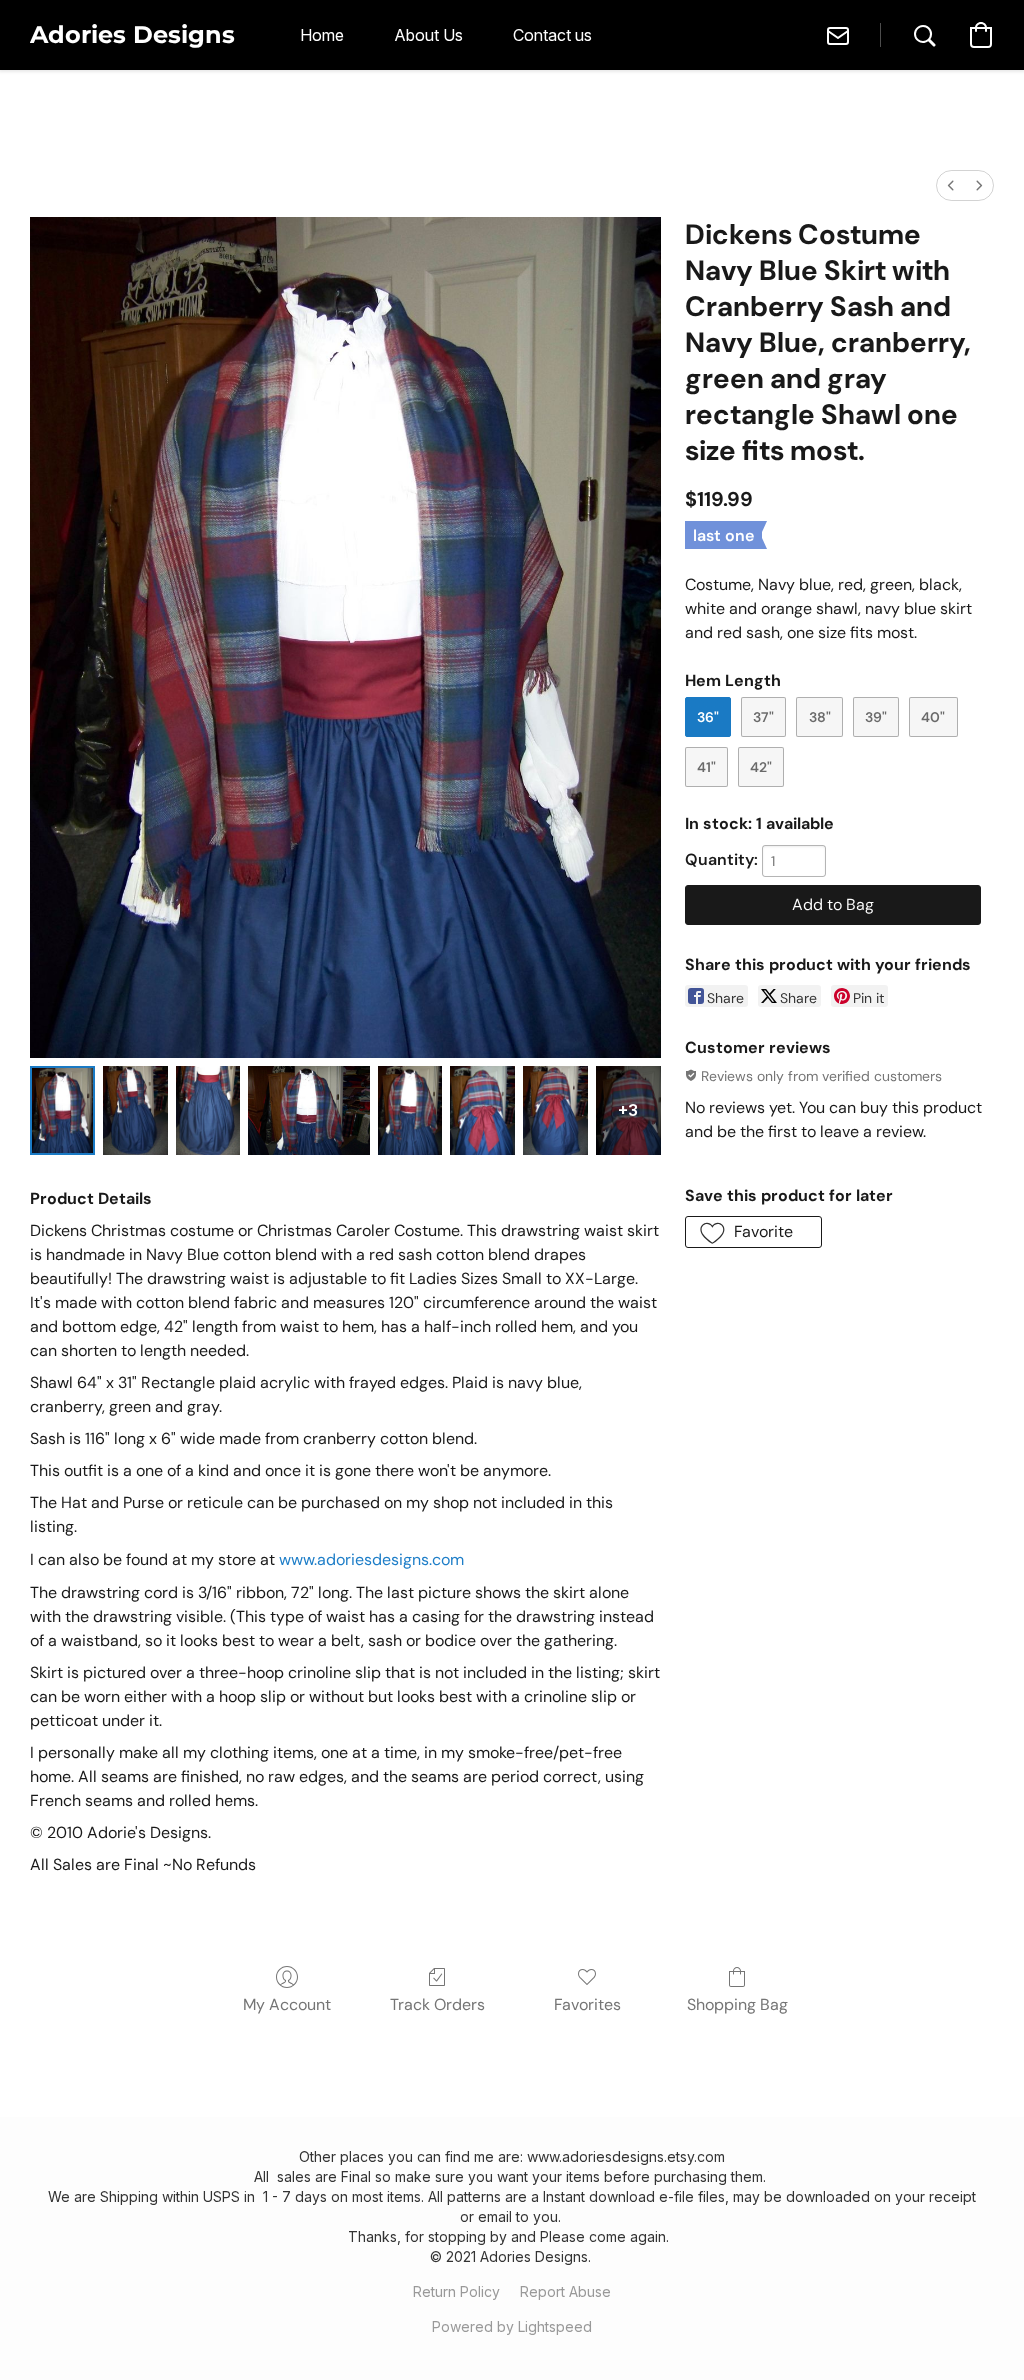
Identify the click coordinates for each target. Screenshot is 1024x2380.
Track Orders (437, 2004)
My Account (287, 2004)
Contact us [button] (552, 35)
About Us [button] (428, 35)
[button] (132, 35)
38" (820, 717)
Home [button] (322, 35)
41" (706, 767)
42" (761, 767)
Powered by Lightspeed (512, 2326)
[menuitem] (951, 185)
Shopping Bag (737, 2004)
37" (763, 717)
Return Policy (456, 2291)
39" (876, 717)
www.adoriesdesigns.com (371, 1559)
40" (933, 717)
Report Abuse (565, 2291)
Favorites (587, 2004)
